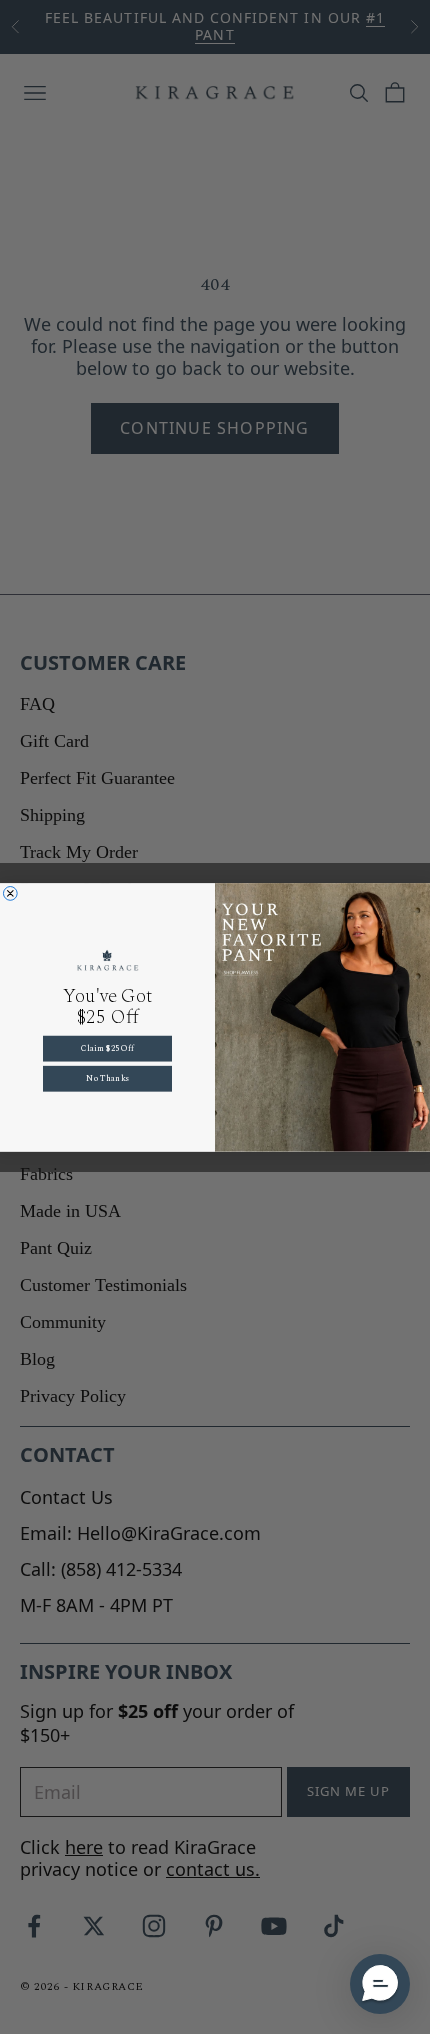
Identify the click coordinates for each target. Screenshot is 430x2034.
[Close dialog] (10, 893)
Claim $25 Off (107, 1048)
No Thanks (107, 1078)
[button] (380, 1984)
